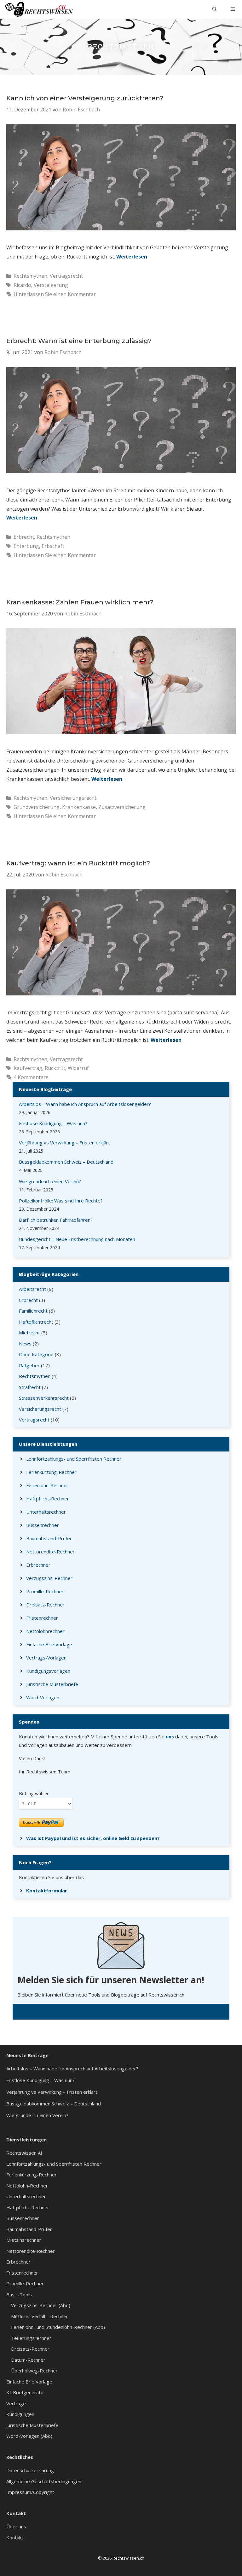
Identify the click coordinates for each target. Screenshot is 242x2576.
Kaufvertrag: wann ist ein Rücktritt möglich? (78, 863)
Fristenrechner (42, 1618)
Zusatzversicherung (122, 807)
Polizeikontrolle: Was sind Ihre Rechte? (61, 1201)
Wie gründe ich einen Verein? (50, 1181)
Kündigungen (20, 2414)
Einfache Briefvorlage (49, 1644)
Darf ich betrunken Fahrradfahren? (56, 1220)
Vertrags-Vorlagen (46, 1658)
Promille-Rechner (45, 1591)
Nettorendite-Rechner (50, 1552)
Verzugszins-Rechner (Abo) (41, 2305)
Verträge (16, 2403)
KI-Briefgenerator (26, 2392)
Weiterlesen (132, 257)
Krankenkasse (79, 807)
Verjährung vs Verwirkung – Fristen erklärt (64, 1143)
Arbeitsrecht (32, 1289)
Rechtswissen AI (24, 2153)
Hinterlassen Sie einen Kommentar (55, 294)
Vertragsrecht (66, 276)
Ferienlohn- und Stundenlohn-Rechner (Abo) (58, 2327)
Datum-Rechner (28, 2360)
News (25, 1344)
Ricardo (22, 285)
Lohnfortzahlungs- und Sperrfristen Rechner (74, 1459)
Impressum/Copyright (30, 2492)
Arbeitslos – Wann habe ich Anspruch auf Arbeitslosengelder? (85, 1104)
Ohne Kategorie (36, 1354)
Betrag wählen (34, 1793)
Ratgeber (29, 1365)
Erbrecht (24, 537)
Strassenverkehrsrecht (44, 1398)
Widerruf (78, 1068)
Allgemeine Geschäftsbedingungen (44, 2481)
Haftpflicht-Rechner (48, 1499)
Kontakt (15, 2537)
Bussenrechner (43, 1525)
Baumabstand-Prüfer (49, 1538)
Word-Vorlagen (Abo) (29, 2436)
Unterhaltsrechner (46, 1512)
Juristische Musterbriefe (52, 1684)
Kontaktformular (47, 1890)
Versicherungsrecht (73, 798)
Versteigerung (51, 285)
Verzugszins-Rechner (49, 1578)
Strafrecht (30, 1387)
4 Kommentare (31, 1077)
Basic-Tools (19, 2294)
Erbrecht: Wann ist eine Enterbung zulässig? (79, 341)
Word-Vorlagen (43, 1697)
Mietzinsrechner (24, 2240)
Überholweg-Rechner (34, 2371)
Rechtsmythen (30, 276)
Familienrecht (33, 1311)
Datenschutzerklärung (30, 2470)
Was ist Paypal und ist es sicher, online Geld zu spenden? (93, 1838)
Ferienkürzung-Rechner (51, 1472)
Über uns (16, 2526)
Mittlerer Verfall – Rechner (40, 2316)
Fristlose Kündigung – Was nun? (53, 1123)
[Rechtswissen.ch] (39, 9)
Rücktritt (55, 1068)
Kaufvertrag (28, 1068)
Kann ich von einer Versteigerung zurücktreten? (85, 98)
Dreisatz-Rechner (45, 1605)
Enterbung (26, 546)
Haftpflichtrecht (36, 1322)
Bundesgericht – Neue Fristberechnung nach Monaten (77, 1239)
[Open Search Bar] (215, 9)
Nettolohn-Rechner (27, 2186)
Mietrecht (29, 1333)
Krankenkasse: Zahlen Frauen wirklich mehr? (80, 602)
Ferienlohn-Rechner (47, 1485)
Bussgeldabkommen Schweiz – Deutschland (66, 1162)
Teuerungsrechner (31, 2338)
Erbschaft (53, 546)
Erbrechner (38, 1565)
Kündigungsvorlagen (48, 1671)
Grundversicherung (37, 807)
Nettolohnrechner (45, 1631)
